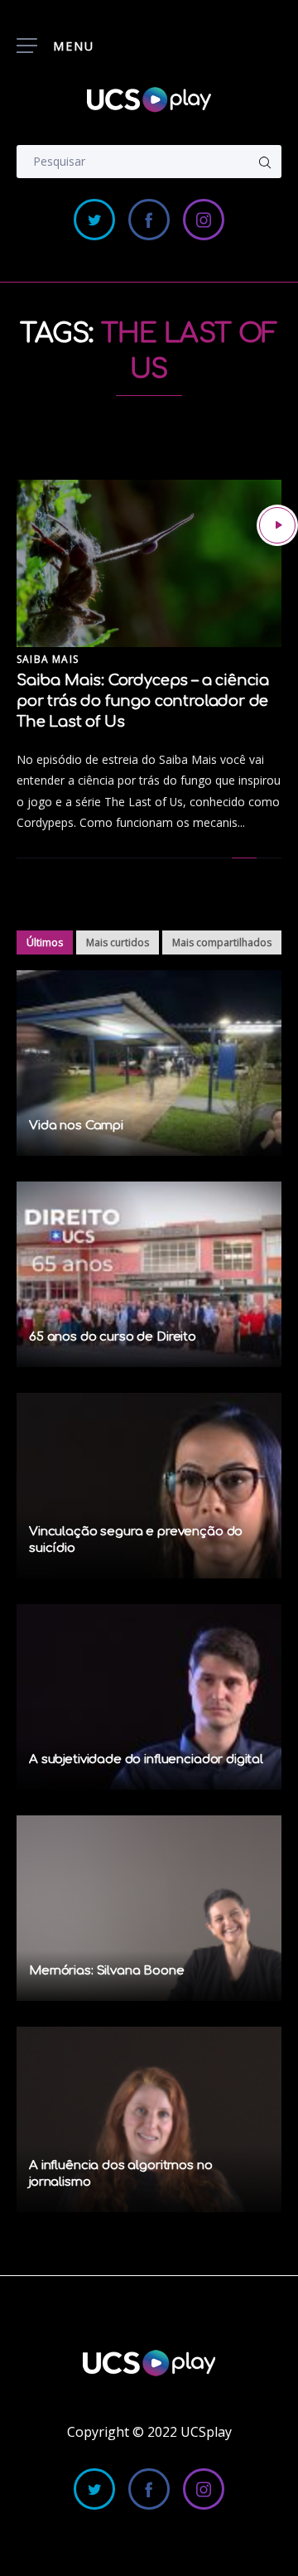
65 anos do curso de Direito (113, 1337)
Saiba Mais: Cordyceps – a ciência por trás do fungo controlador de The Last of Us (143, 701)
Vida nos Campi (76, 1126)
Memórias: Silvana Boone (107, 1971)
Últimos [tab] (45, 942)
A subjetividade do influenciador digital (146, 1759)
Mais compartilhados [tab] (222, 942)
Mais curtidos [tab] (118, 942)
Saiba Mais (48, 659)
